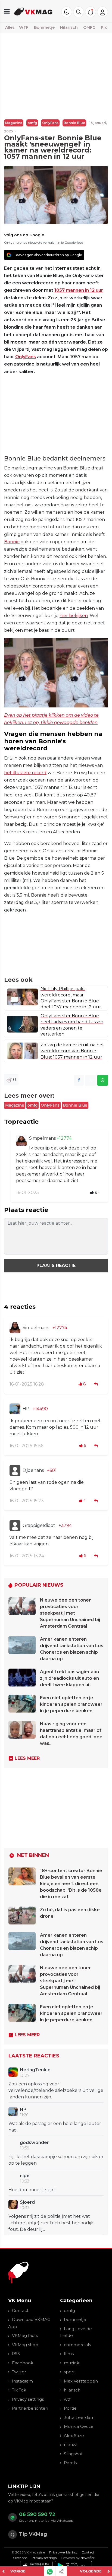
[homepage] (33, 11)
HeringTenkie (35, 2070)
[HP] (15, 1409)
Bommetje (44, 27)
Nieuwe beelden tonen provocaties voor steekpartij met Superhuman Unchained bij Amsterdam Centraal (70, 1613)
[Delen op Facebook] (79, 1080)
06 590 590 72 (37, 2514)
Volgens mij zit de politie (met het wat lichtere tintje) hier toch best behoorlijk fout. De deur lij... (51, 2223)
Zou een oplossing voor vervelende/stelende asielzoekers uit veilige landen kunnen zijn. (56, 2090)
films (69, 2354)
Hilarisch (69, 27)
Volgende (91, 2571)
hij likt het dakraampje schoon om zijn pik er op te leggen (56, 2160)
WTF (24, 27)
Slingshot (73, 2454)
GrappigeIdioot (39, 1525)
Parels (70, 2463)
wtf (67, 2399)
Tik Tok (19, 2390)
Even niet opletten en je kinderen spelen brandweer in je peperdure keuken (71, 1704)
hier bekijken (74, 616)
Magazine (14, 123)
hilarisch (72, 2390)
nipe (25, 2176)
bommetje (75, 2319)
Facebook (23, 2363)
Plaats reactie (56, 1265)
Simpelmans (43, 1138)
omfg (32, 123)
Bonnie (12, 542)
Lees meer (27, 1758)
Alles (10, 27)
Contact (20, 2310)
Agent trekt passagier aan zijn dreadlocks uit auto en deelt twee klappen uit (69, 1678)
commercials (77, 2345)
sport (69, 2372)
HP (26, 1409)
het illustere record (25, 773)
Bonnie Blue (74, 123)
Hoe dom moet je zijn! (32, 2190)
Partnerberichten (30, 2408)
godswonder (34, 2143)
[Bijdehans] (15, 1470)
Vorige (18, 2571)
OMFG (89, 27)
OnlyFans (50, 123)
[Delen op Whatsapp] (103, 1080)
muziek (71, 2363)
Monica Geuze (79, 2426)
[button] (79, 12)
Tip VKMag (33, 2534)
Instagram (22, 2381)
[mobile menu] (7, 11)
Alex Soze (74, 2436)
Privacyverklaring (63, 2552)
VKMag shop (25, 2345)
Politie (70, 2408)
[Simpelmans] (21, 1141)
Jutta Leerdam (79, 2417)
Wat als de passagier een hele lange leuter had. (55, 2127)
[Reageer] (97, 1384)
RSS (16, 2354)
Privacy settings (28, 2399)
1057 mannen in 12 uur (79, 290)
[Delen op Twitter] (91, 1080)
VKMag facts (25, 2335)
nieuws (71, 2445)
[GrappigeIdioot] (15, 1526)
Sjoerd (27, 2202)
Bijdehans (33, 1470)
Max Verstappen (81, 2381)
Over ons (20, 2558)
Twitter (19, 2372)
